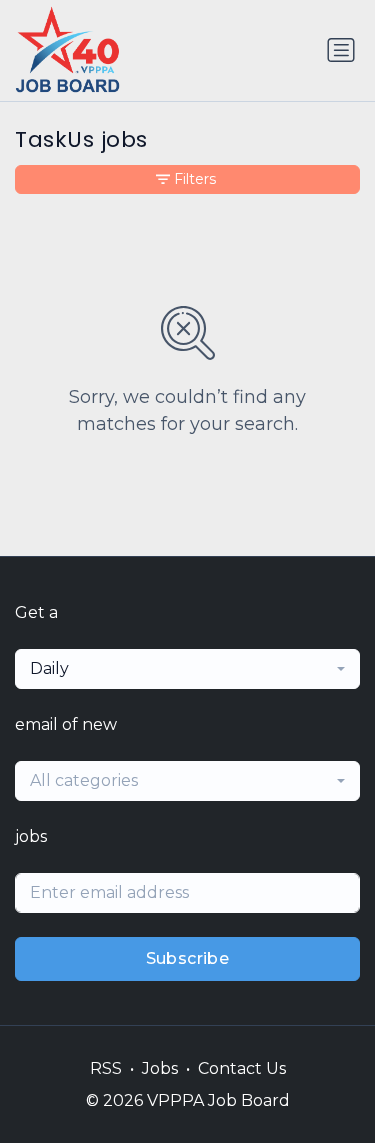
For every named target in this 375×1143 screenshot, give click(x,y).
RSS (106, 1068)
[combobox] (187, 669)
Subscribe (188, 958)
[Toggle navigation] (341, 50)
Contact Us (242, 1068)
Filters (195, 179)
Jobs (160, 1068)
